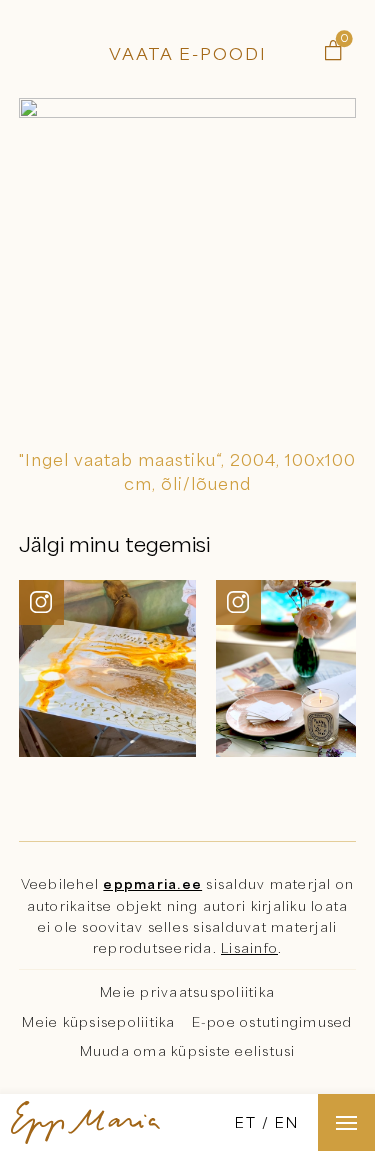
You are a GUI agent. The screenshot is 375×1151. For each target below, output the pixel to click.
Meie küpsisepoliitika (98, 1022)
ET (246, 1122)
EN (287, 1122)
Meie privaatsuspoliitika (187, 992)
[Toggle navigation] (346, 1122)
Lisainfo (249, 948)
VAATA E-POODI (188, 53)
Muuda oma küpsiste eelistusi (188, 1051)
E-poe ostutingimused (272, 1022)
